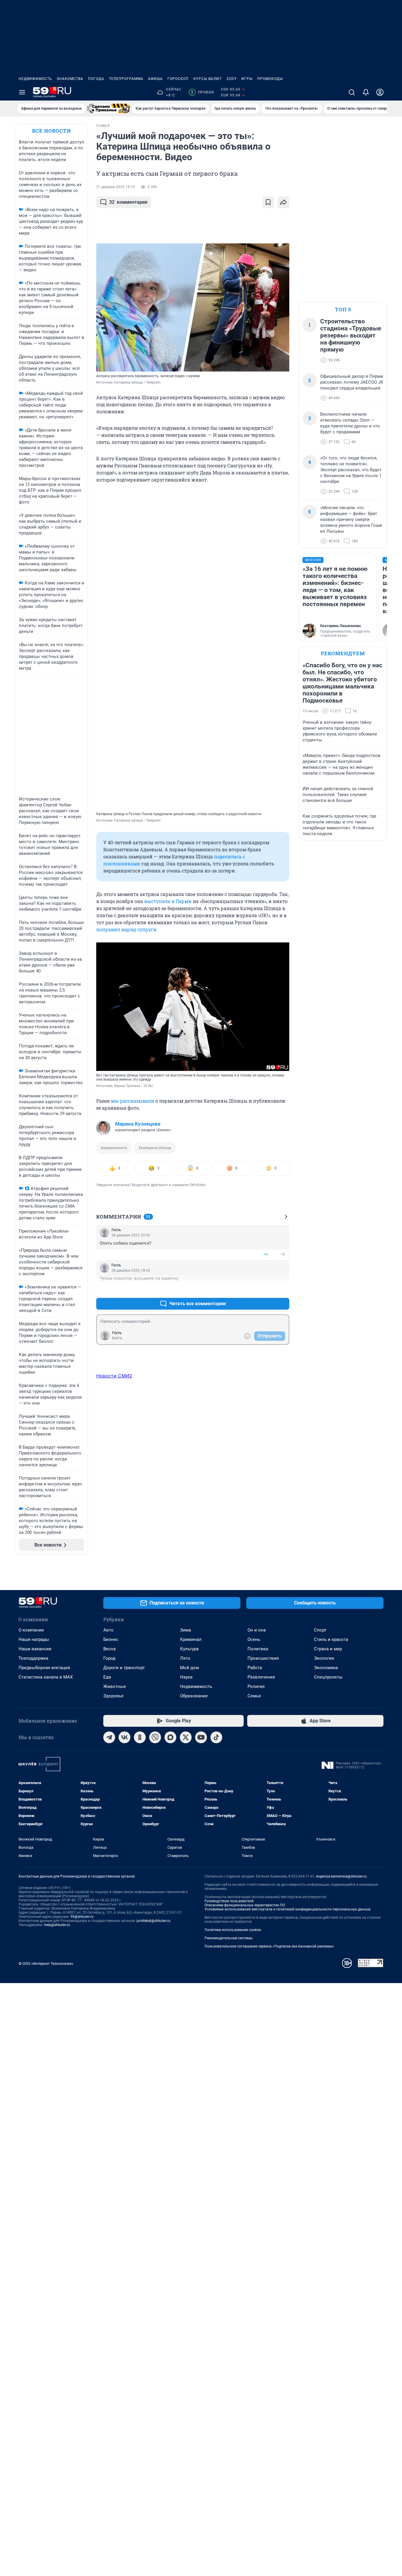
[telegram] (109, 1737)
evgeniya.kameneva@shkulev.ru (341, 1876)
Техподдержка (33, 1658)
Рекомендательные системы (229, 1938)
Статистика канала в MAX (46, 1677)
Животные (115, 1686)
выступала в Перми (168, 901)
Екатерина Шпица (155, 1148)
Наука (186, 1677)
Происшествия (263, 1658)
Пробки (202, 92)
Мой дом (190, 1668)
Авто (108, 1630)
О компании (31, 1630)
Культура (189, 1649)
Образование (194, 1696)
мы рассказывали (133, 1101)
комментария (128, 202)
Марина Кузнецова (138, 1124)
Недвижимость (35, 79)
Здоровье (113, 1696)
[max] (170, 1737)
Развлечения (261, 1677)
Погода (96, 79)
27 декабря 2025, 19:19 (116, 187)
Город (109, 1658)
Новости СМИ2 (114, 1376)
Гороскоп (178, 79)
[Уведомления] (366, 92)
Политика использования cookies (233, 1930)
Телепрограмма (126, 79)
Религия (256, 1686)
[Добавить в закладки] (268, 202)
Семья (254, 1696)
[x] (186, 1737)
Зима (186, 1630)
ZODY (232, 79)
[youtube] (201, 1737)
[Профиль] (380, 92)
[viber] (155, 1737)
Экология (324, 1658)
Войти (117, 1338)
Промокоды (270, 79)
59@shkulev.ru (82, 1917)
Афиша (155, 79)
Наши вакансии (35, 1649)
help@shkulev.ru (57, 1925)
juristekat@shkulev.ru (153, 1921)
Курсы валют (208, 79)
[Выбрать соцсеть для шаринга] (283, 202)
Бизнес (111, 1639)
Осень (254, 1639)
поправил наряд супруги (126, 929)
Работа (255, 1668)
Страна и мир (328, 1649)
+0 (266, 1254)
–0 (282, 1254)
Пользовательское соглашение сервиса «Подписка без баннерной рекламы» (269, 1946)
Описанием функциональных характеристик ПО (245, 1905)
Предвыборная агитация (44, 1668)
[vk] (124, 1737)
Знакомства (70, 79)
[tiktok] (216, 1737)
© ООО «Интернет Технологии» (46, 1964)
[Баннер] (109, 108)
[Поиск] (352, 92)
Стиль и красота (331, 1639)
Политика (258, 1649)
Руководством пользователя (229, 1901)
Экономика (326, 1668)
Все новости (52, 131)
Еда (107, 1677)
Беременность (114, 1148)
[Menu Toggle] (22, 92)
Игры (247, 79)
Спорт (320, 1630)
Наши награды (34, 1639)
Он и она (257, 1630)
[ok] (140, 1737)
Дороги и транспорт (124, 1668)
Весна (109, 1649)
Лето (185, 1658)
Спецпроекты (328, 1677)
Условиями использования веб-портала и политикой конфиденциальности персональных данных (288, 1909)
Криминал (191, 1639)
